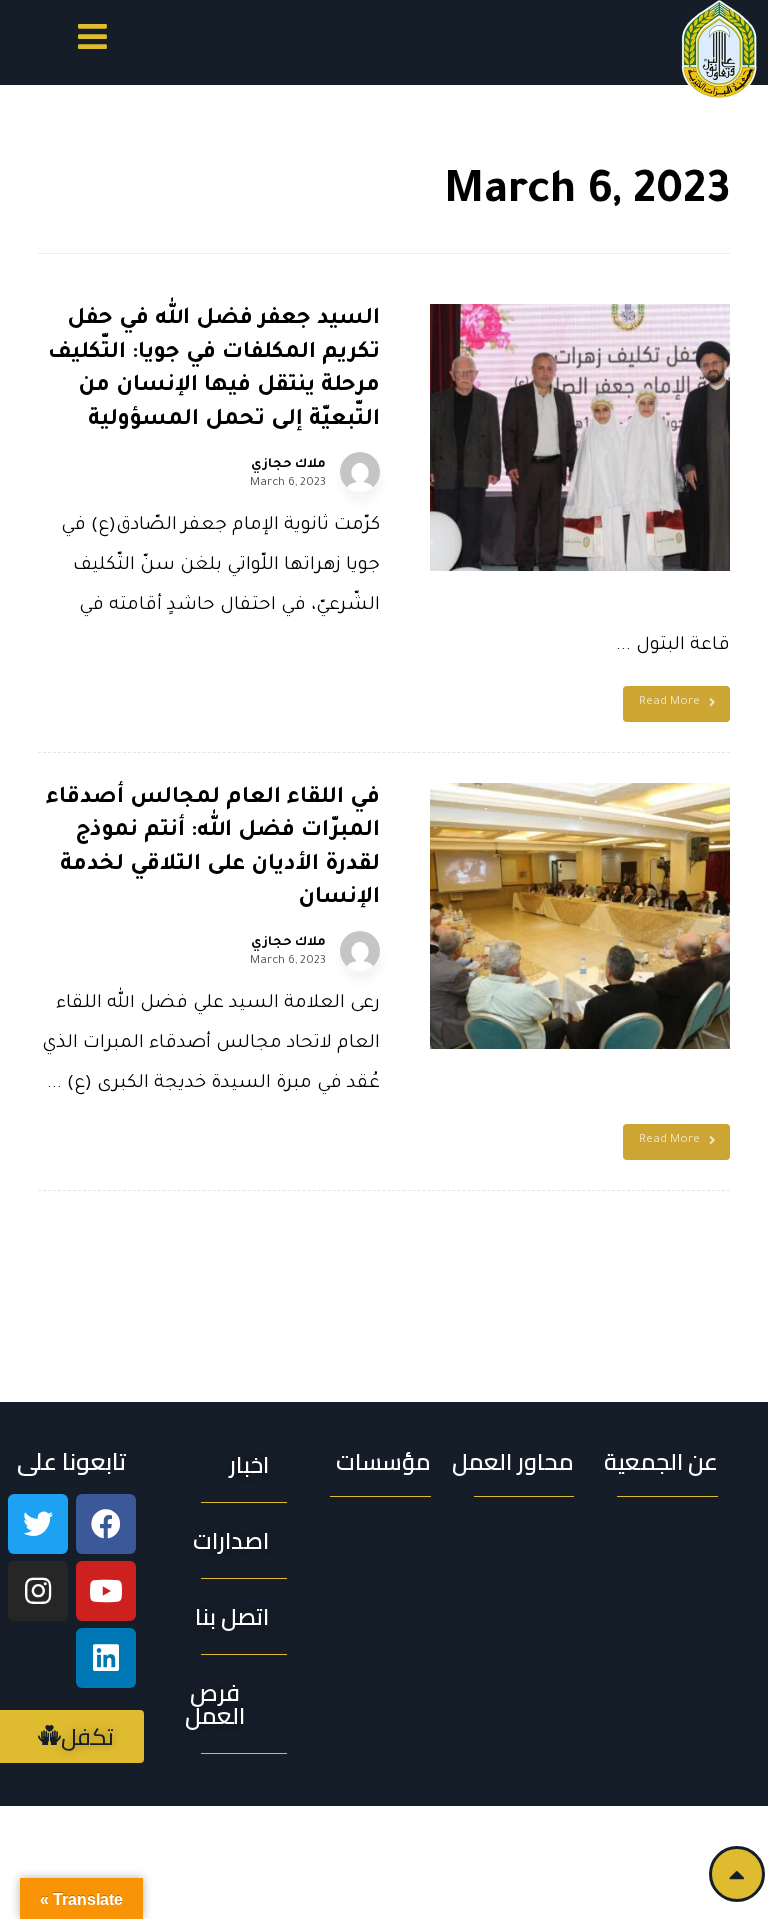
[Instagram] (38, 1591)
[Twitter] (38, 1524)
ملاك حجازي (288, 465)
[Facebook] (106, 1524)
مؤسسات (383, 1461)
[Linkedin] (106, 1658)
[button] (92, 40)
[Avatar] (360, 472)
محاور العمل (513, 1461)
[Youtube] (106, 1591)
